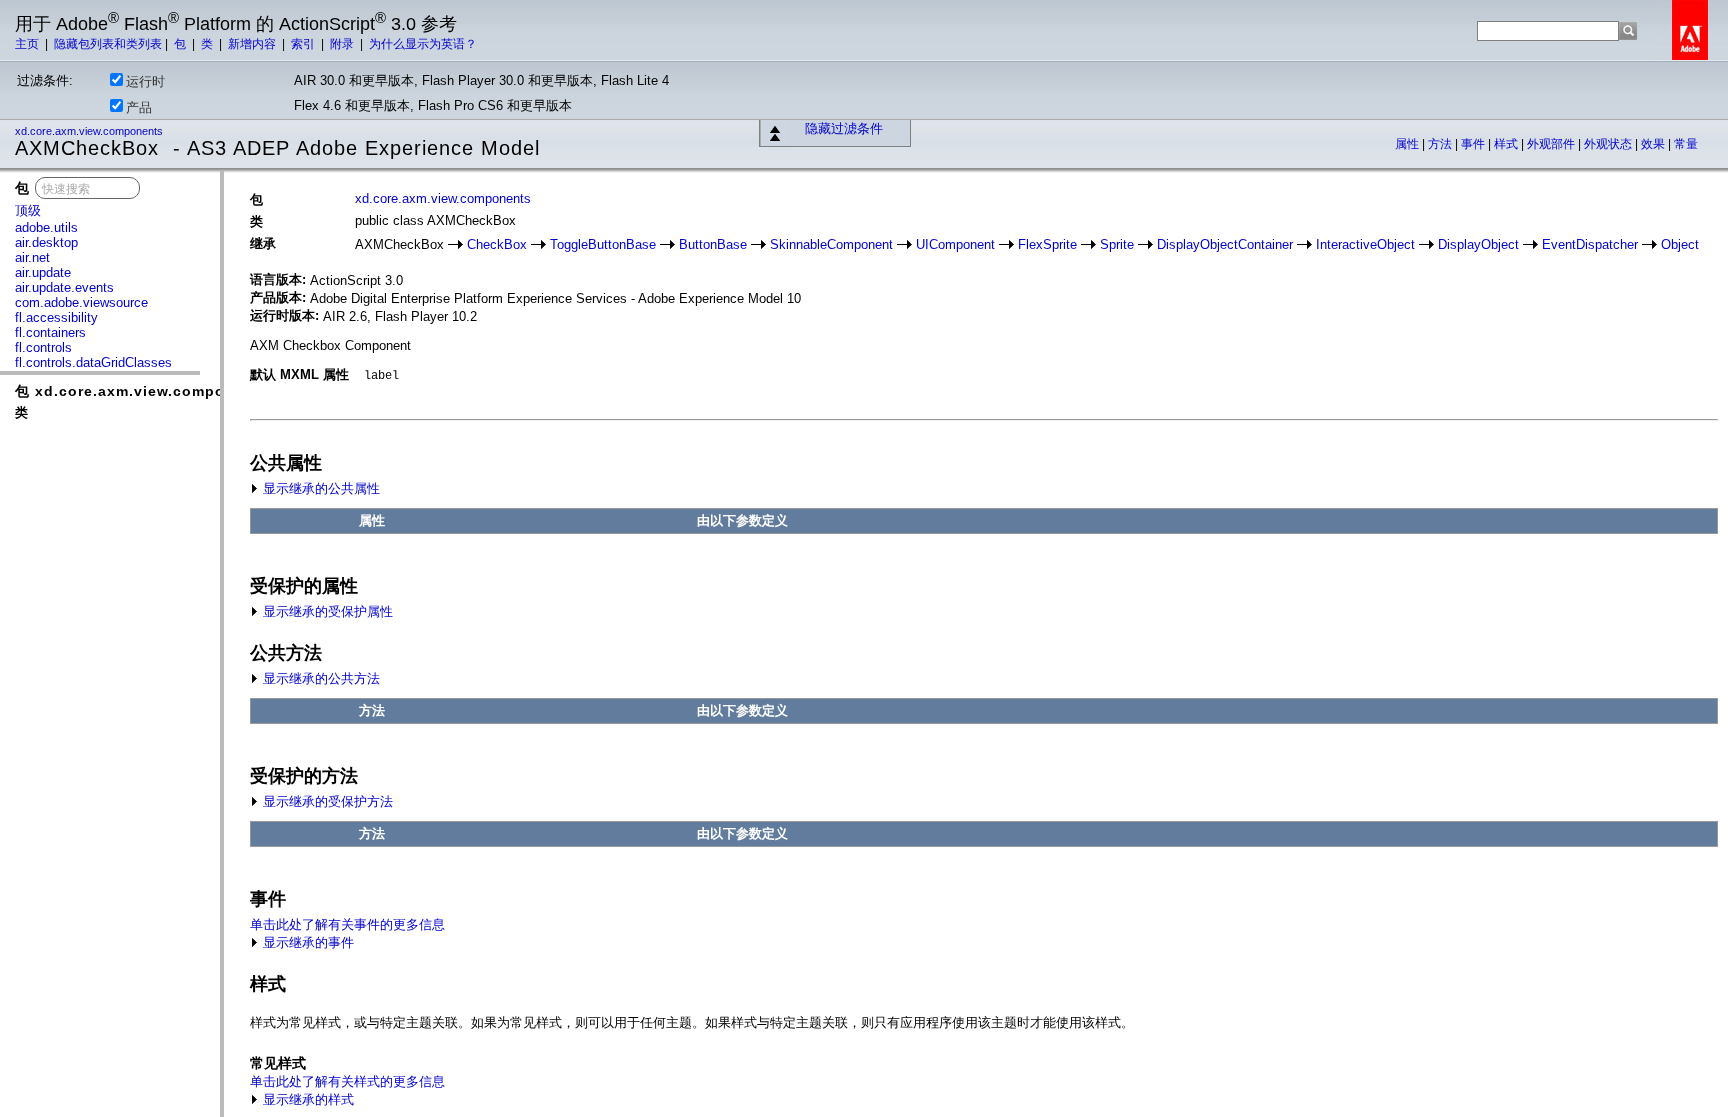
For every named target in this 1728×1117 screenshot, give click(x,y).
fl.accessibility (56, 317)
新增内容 (253, 44)
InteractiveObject (1365, 244)
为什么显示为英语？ (423, 44)
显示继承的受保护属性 (326, 611)
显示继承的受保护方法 (326, 801)
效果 (1654, 144)
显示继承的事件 (306, 942)
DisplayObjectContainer (1225, 244)
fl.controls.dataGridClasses (93, 362)
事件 (1474, 144)
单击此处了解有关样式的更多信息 (347, 1081)
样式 (1507, 144)
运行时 (145, 81)
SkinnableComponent (831, 244)
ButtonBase (713, 244)
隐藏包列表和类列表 (108, 44)
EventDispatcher (1590, 244)
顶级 (28, 210)
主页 (28, 44)
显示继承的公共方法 (319, 678)
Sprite (1117, 244)
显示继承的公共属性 (319, 488)
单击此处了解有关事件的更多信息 (347, 924)
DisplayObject (1478, 244)
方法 (1441, 144)
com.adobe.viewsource (81, 302)
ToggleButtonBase (603, 244)
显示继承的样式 (306, 1099)
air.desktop (46, 242)
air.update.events (64, 287)
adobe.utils (46, 227)
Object (1680, 244)
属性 (1408, 144)
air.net (32, 257)
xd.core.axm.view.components (90, 131)
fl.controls (43, 347)
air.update (43, 272)
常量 (1686, 144)
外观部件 (1552, 144)
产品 (139, 107)
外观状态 (1609, 144)
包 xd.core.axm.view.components (142, 391)
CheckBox (497, 244)
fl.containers (50, 332)
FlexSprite (1047, 244)
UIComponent (955, 244)
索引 (304, 44)
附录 (343, 44)
